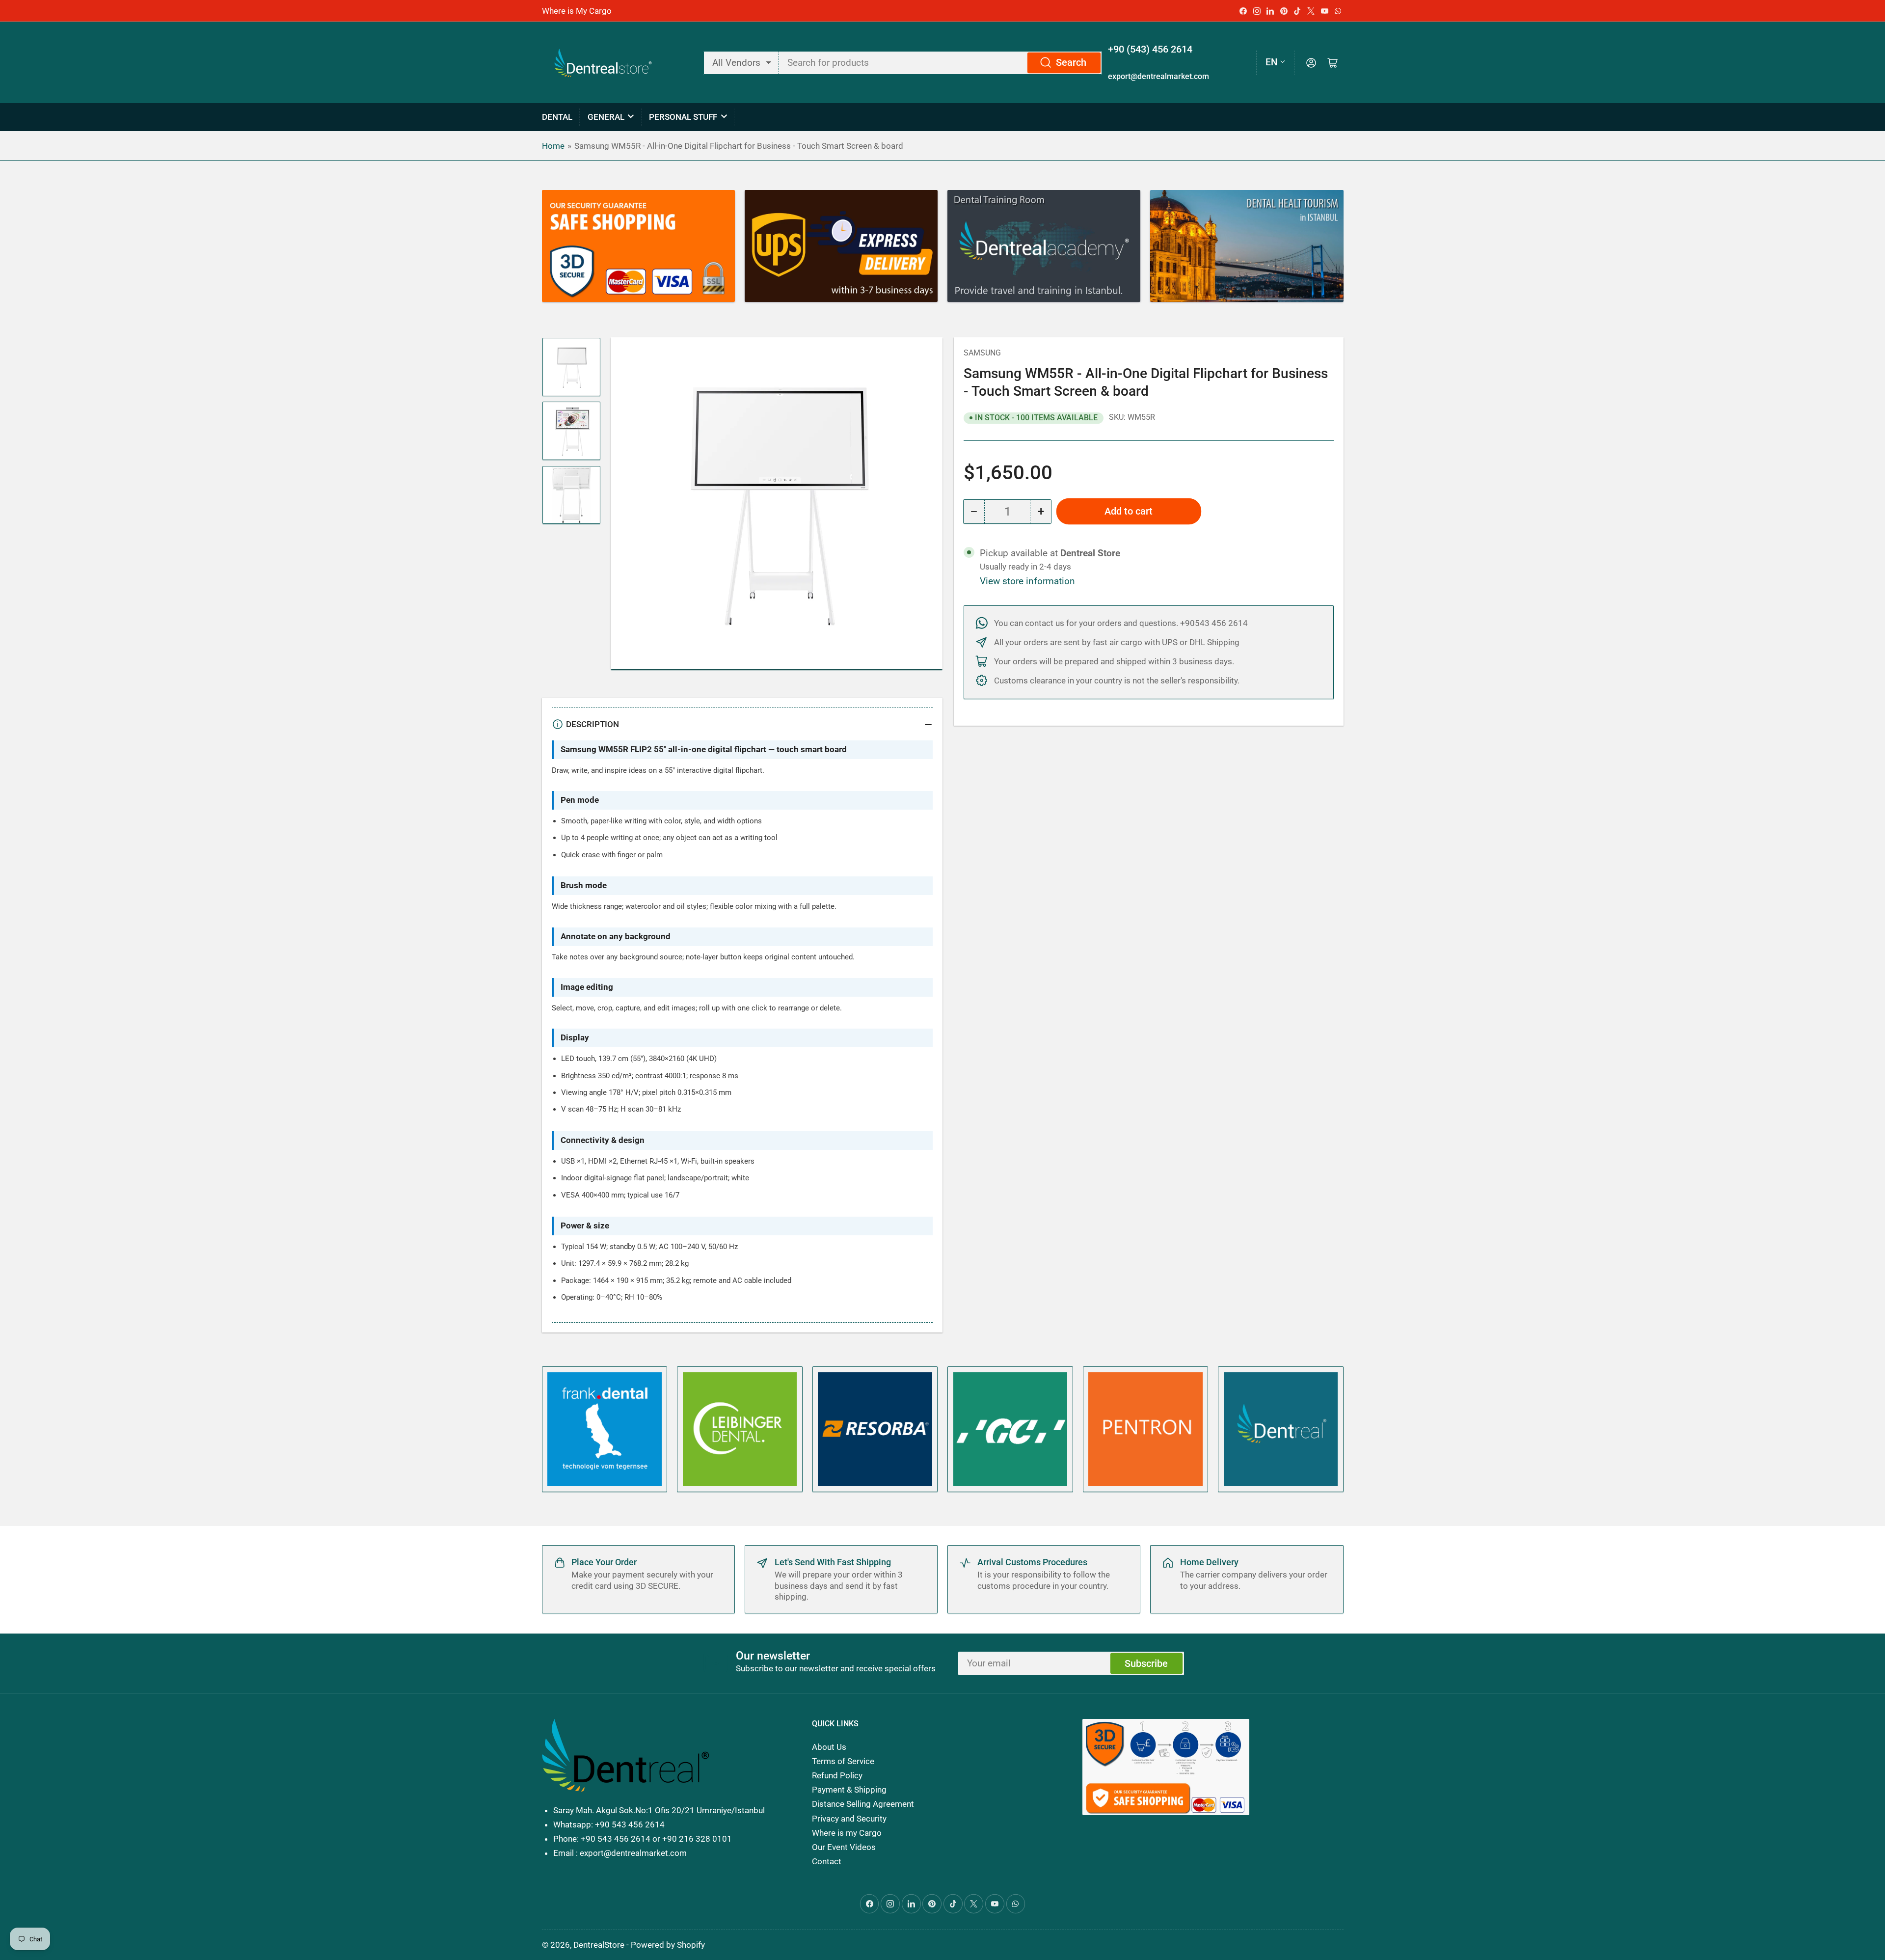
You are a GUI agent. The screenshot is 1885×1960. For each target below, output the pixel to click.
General (606, 117)
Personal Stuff (683, 117)
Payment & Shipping (849, 1790)
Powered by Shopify (668, 1945)
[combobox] (941, 63)
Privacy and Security (849, 1819)
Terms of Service (843, 1761)
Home (553, 146)
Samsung (982, 353)
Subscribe (1146, 1664)
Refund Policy (837, 1775)
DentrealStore (599, 1945)
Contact (827, 1861)
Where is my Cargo (847, 1833)
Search (1071, 63)
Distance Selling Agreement (863, 1804)
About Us (829, 1747)
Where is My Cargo (577, 11)
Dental (557, 117)
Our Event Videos (844, 1847)
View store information (1027, 581)
